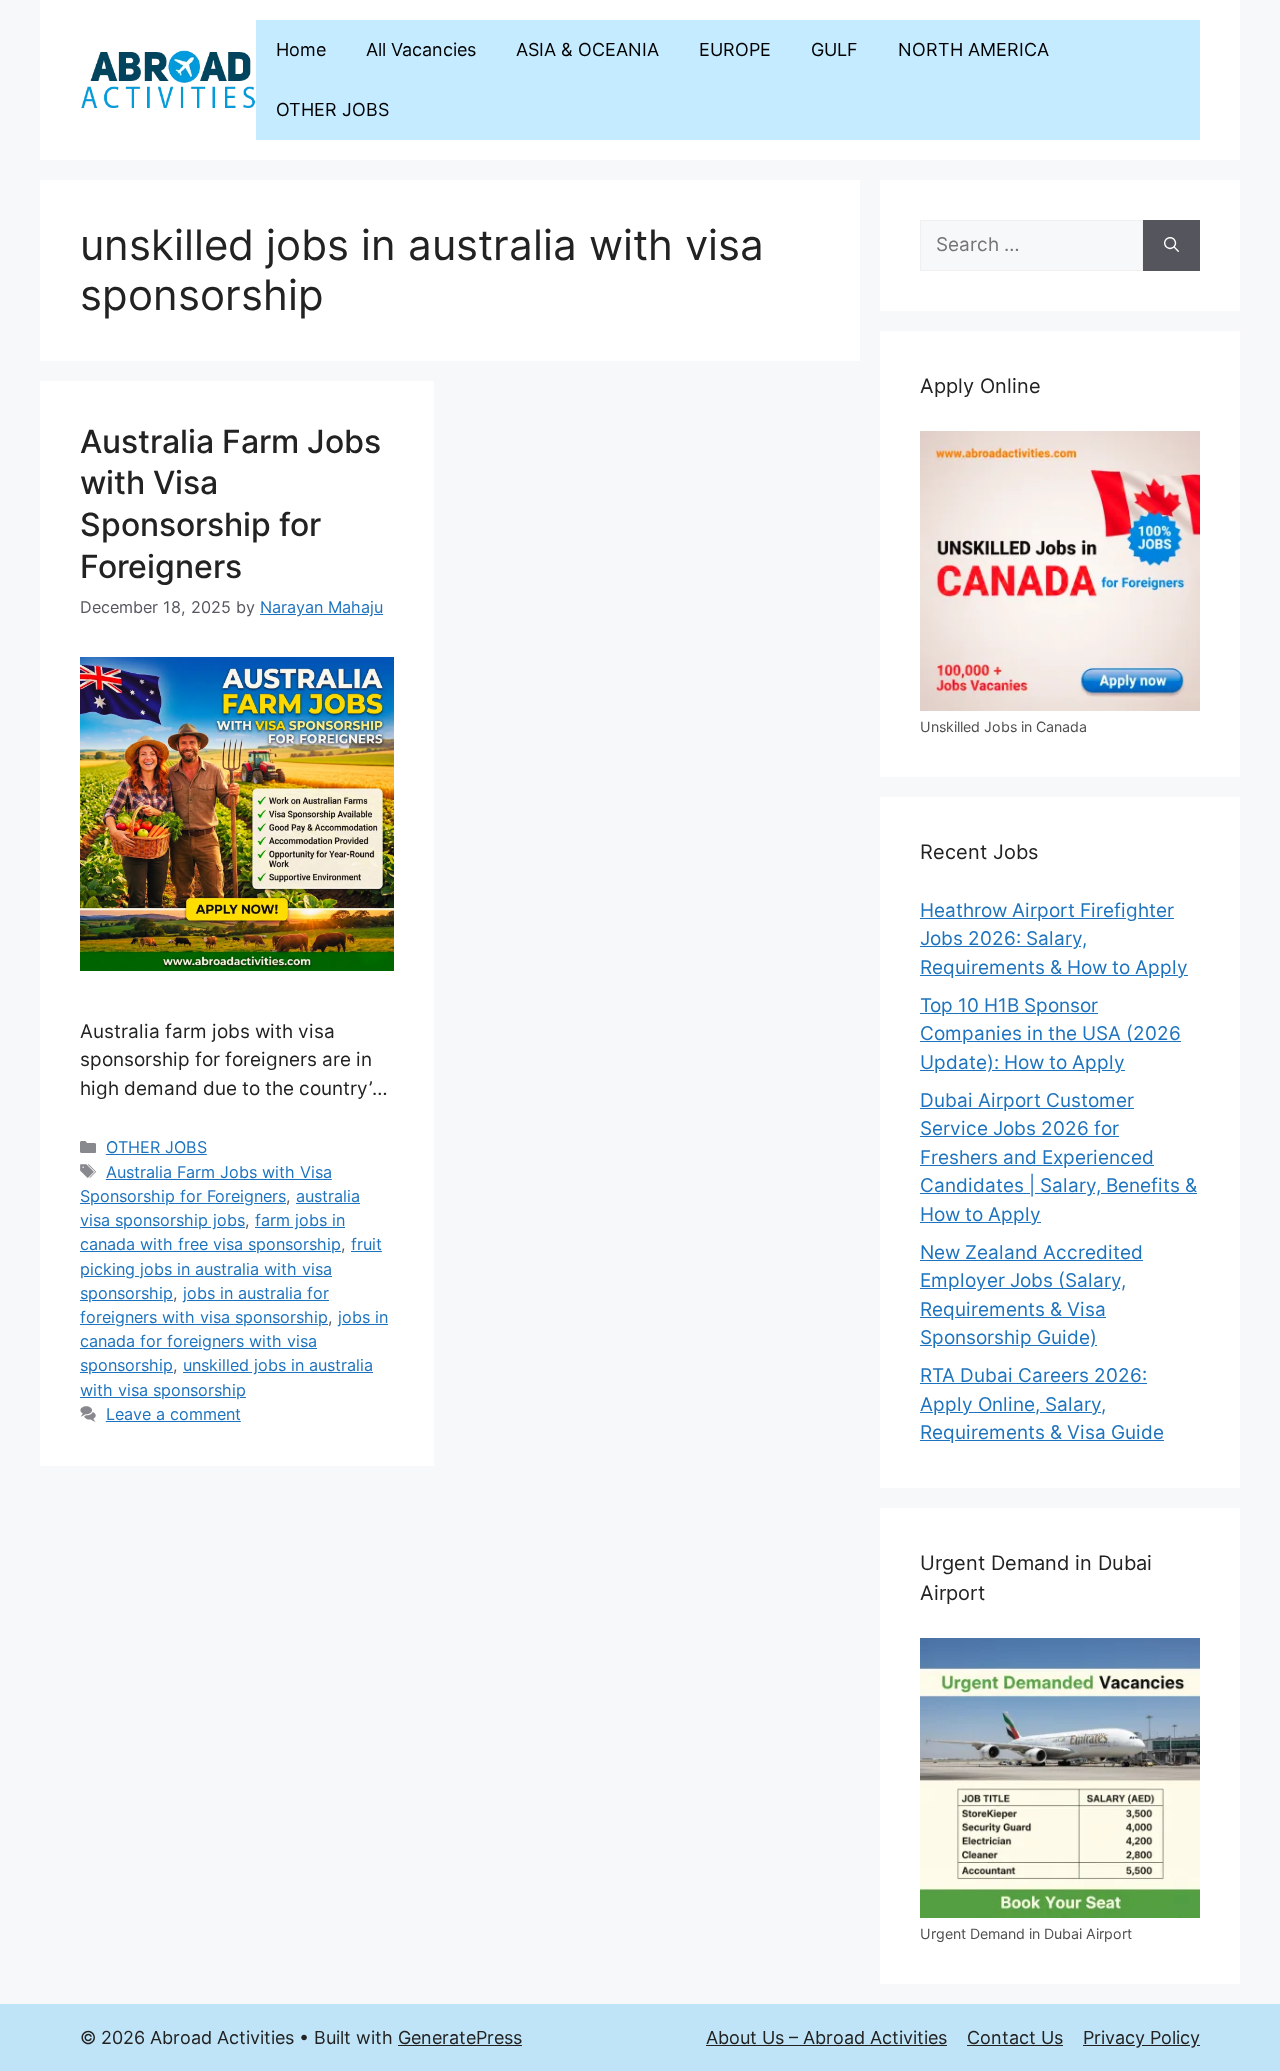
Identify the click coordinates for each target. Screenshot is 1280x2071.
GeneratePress (460, 2037)
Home (301, 49)
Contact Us (1015, 2037)
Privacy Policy (1141, 2037)
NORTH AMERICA (973, 49)
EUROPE (735, 49)
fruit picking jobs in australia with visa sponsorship (231, 1268)
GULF (834, 49)
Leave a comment (173, 1414)
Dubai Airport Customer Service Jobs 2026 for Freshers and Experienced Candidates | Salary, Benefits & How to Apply (1058, 1157)
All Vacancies (421, 49)
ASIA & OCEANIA (587, 49)
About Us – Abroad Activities (826, 2037)
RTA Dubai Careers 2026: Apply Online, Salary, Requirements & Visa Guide (1042, 1404)
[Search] (1171, 245)
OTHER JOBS (332, 109)
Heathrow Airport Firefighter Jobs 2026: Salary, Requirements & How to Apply (1054, 939)
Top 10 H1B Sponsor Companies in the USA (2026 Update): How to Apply (1050, 1034)
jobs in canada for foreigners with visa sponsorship (234, 1341)
